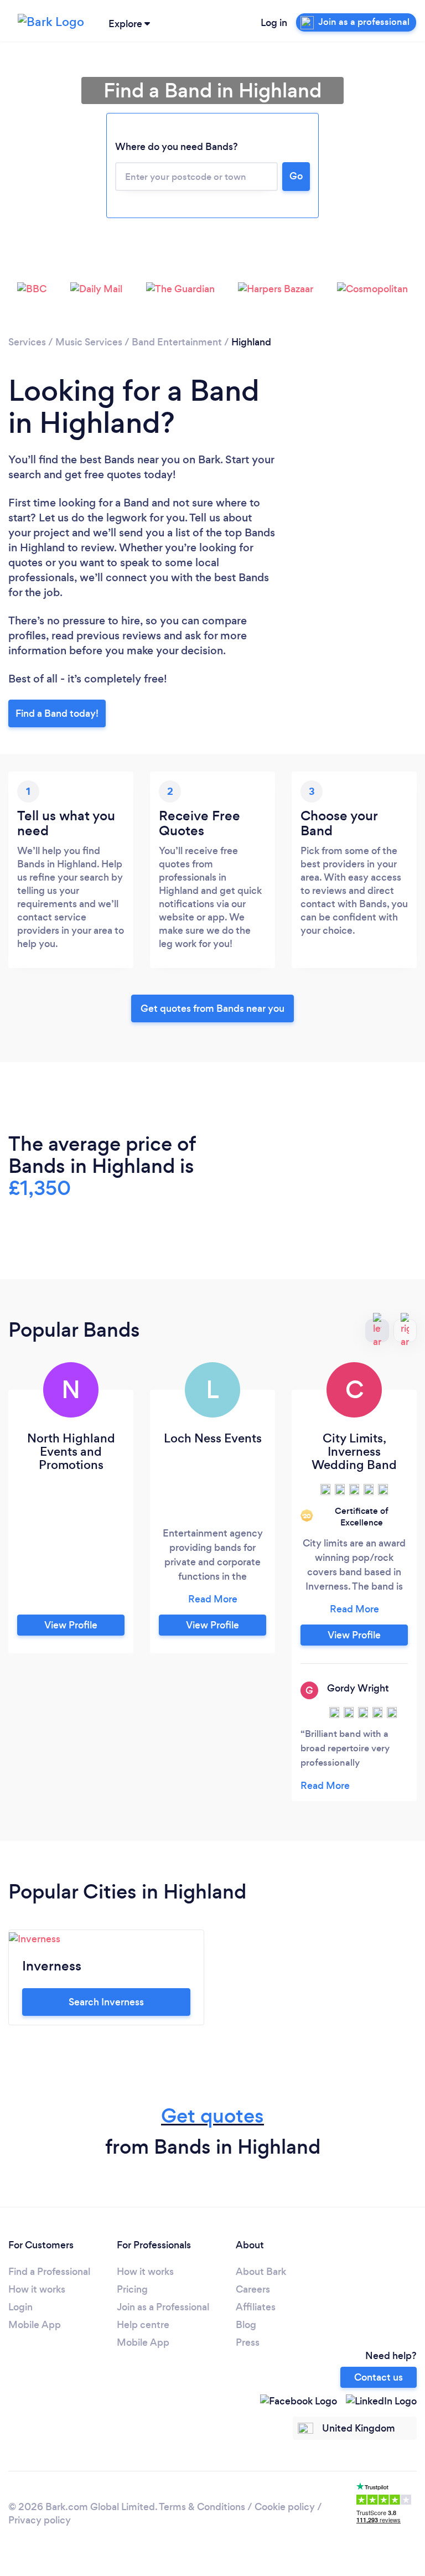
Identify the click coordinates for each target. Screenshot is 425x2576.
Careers (253, 2289)
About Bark (261, 2272)
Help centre (143, 2325)
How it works (37, 2289)
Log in (274, 23)
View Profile (71, 1625)
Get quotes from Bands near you (212, 1008)
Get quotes (212, 2116)
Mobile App (35, 2325)
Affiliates (256, 2307)
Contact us (379, 2377)
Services (27, 342)
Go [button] (296, 176)
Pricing (132, 2289)
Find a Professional (49, 2272)
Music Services (89, 342)
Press (248, 2342)
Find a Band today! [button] (57, 713)
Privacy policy (40, 2520)
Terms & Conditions (202, 2507)
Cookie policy (285, 2507)
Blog (246, 2325)
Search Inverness (106, 2002)
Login (20, 2307)
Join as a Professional (163, 2307)
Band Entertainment (177, 342)
